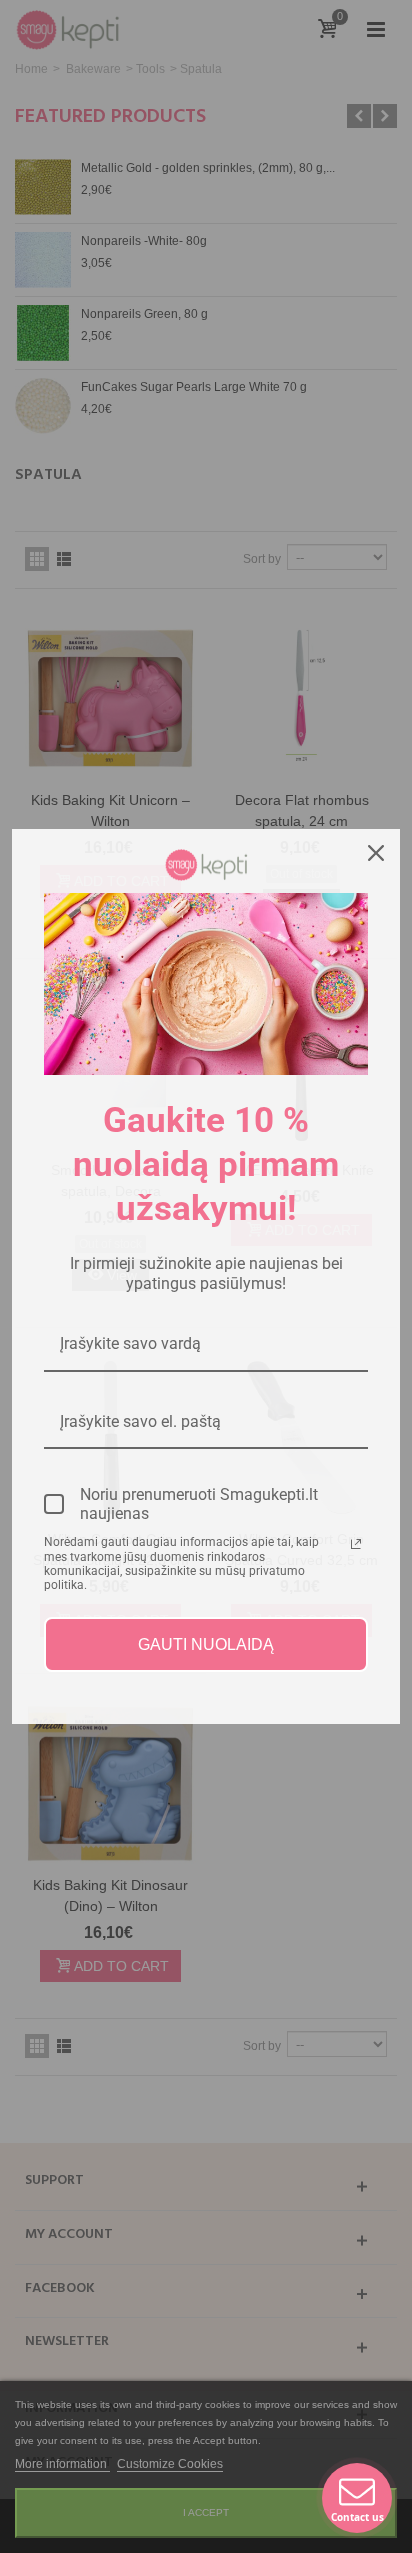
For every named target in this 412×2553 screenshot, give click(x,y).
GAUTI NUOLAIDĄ (206, 1644)
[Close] (376, 853)
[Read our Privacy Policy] (356, 1544)
